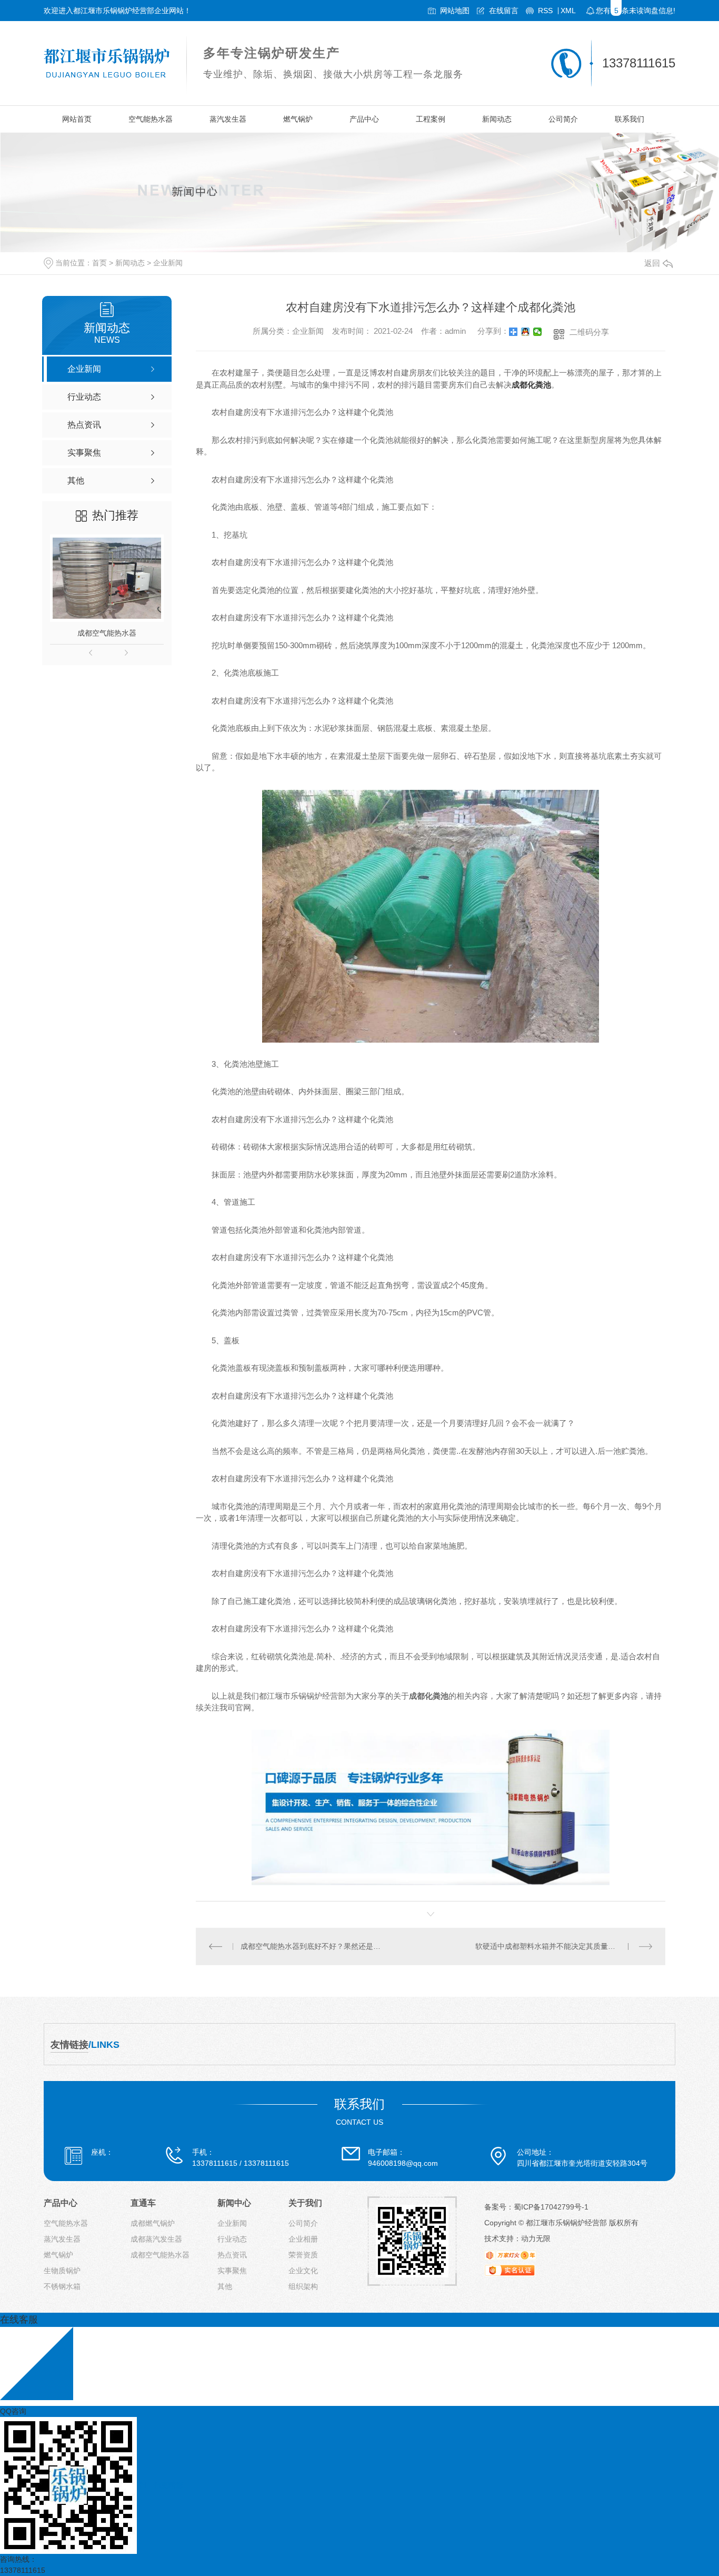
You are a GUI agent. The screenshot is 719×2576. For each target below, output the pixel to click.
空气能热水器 (151, 119)
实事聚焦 (232, 2271)
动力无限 (536, 2238)
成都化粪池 (531, 385)
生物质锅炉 (62, 2271)
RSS (545, 11)
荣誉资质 (303, 2255)
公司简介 (563, 119)
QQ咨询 (13, 2411)
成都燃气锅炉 (153, 2223)
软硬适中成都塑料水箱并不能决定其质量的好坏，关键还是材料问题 (564, 1946)
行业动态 (232, 2239)
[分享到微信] (538, 332)
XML (568, 11)
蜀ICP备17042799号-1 (551, 2207)
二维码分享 (589, 332)
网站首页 (77, 119)
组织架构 (303, 2286)
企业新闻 (168, 263)
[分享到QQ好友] (526, 332)
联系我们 (630, 119)
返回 (652, 263)
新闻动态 (497, 119)
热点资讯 (232, 2255)
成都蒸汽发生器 (156, 2239)
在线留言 (504, 11)
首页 (99, 263)
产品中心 (364, 119)
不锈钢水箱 (62, 2286)
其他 (225, 2286)
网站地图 (455, 11)
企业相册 (303, 2239)
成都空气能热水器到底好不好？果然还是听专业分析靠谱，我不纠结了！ (313, 1946)
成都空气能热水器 (107, 633)
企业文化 (303, 2271)
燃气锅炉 (298, 119)
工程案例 (431, 119)
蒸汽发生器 (228, 119)
